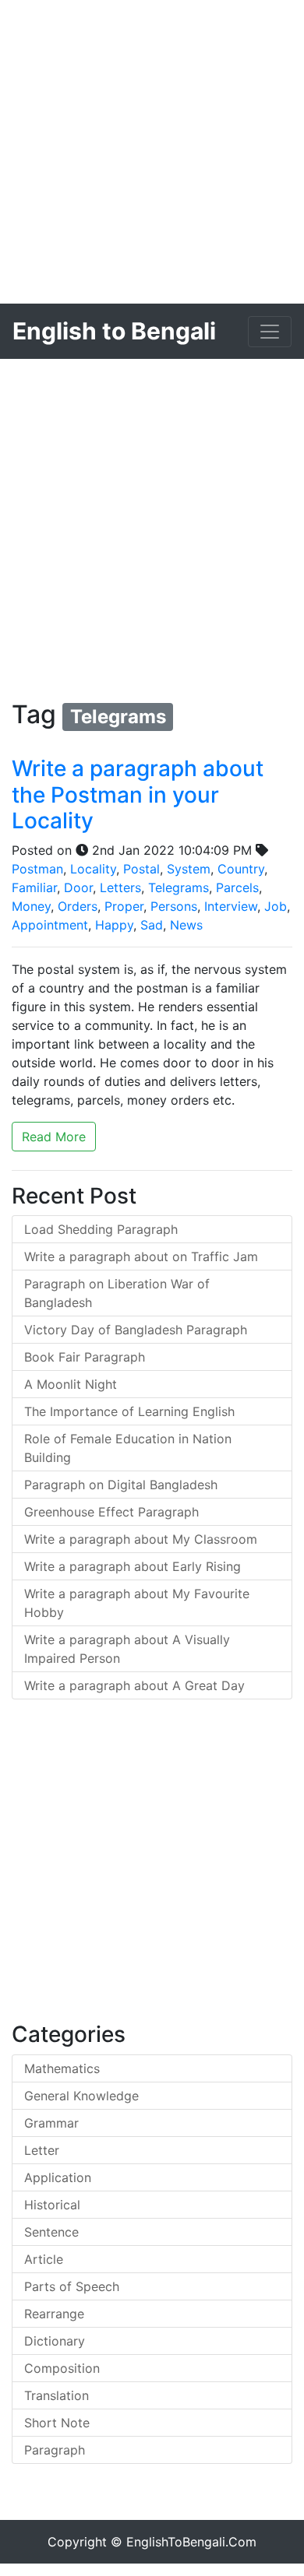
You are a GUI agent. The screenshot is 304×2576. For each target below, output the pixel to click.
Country (241, 869)
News (186, 925)
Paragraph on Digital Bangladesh (121, 1485)
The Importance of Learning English (129, 1411)
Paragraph (55, 2450)
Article (44, 2259)
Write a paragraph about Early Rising (133, 1566)
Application (58, 2177)
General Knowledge (81, 2096)
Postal (141, 869)
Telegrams (179, 887)
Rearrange (54, 2314)
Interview (231, 906)
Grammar (51, 2123)
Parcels (237, 887)
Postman (37, 869)
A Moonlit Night (71, 1384)
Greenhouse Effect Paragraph (111, 1512)
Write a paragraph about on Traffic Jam (141, 1256)
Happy (114, 925)
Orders (78, 906)
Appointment (50, 925)
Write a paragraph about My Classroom (141, 1539)
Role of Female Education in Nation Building (128, 1448)
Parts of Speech (72, 2286)
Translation (57, 2395)
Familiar (34, 887)
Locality (93, 869)
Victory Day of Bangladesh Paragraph (136, 1330)
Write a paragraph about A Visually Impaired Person (127, 1649)
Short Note (57, 2423)
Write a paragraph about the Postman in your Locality (138, 794)
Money (31, 906)
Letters (120, 887)
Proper (124, 906)
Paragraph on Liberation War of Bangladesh (117, 1293)
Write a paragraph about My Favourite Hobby (137, 1603)
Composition (62, 2368)
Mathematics (62, 2068)
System (189, 869)
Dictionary (55, 2341)
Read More (54, 1137)
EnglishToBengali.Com (191, 2542)
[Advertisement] (152, 152)
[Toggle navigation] (270, 332)
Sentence (51, 2232)
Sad (152, 925)
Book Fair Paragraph (85, 1357)
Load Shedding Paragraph (101, 1229)
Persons (174, 906)
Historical (52, 2205)
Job (276, 906)
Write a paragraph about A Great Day (134, 1685)
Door (78, 887)
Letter (42, 2150)
